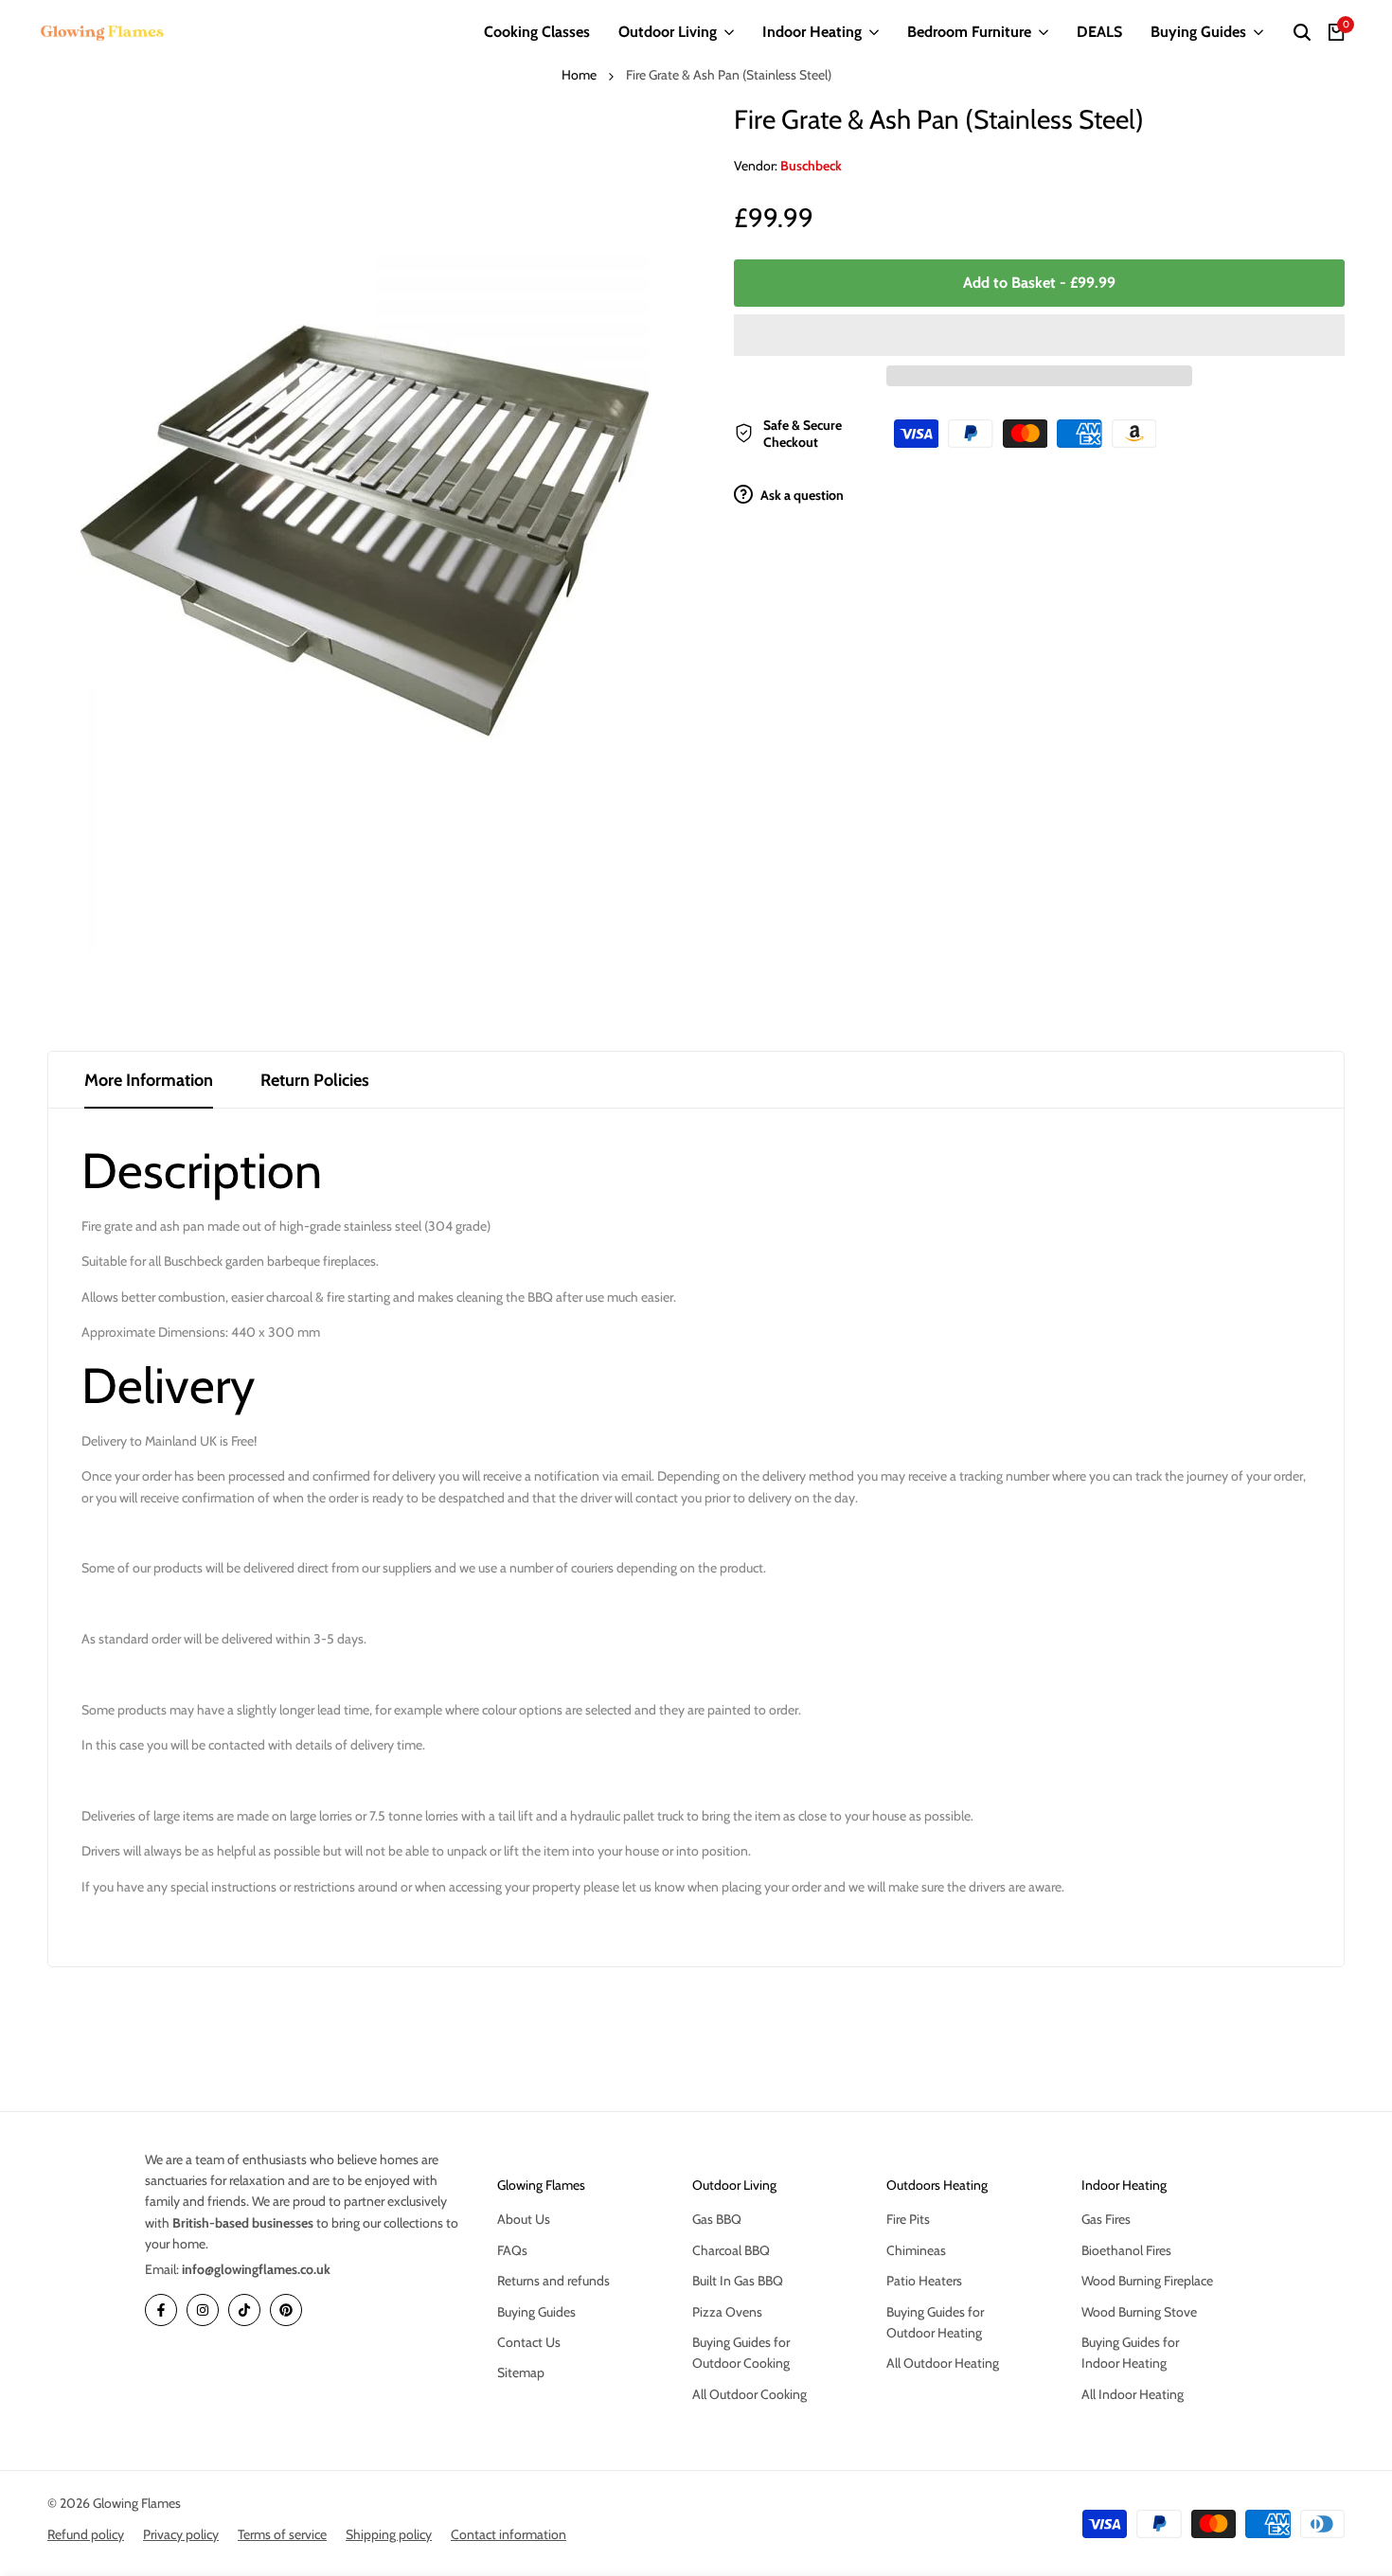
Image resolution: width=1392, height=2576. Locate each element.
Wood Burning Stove (1139, 2312)
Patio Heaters (924, 2281)
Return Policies (315, 1080)
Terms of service (282, 2534)
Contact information (509, 2534)
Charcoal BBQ (731, 2250)
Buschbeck (811, 166)
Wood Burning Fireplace (1147, 2281)
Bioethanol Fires (1126, 2250)
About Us (524, 2219)
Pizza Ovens (727, 2312)
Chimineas (916, 2250)
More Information (149, 1080)
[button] (1039, 335)
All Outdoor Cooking (750, 2394)
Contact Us (529, 2342)
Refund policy (86, 2534)
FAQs (512, 2250)
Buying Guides (536, 2312)
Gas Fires (1106, 2219)
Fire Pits (908, 2219)
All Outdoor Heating (943, 2363)
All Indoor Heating (1133, 2394)
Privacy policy (181, 2534)
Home (579, 75)
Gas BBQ (717, 2219)
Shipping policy (389, 2534)
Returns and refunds (553, 2281)
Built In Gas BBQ (738, 2281)
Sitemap (521, 2372)
